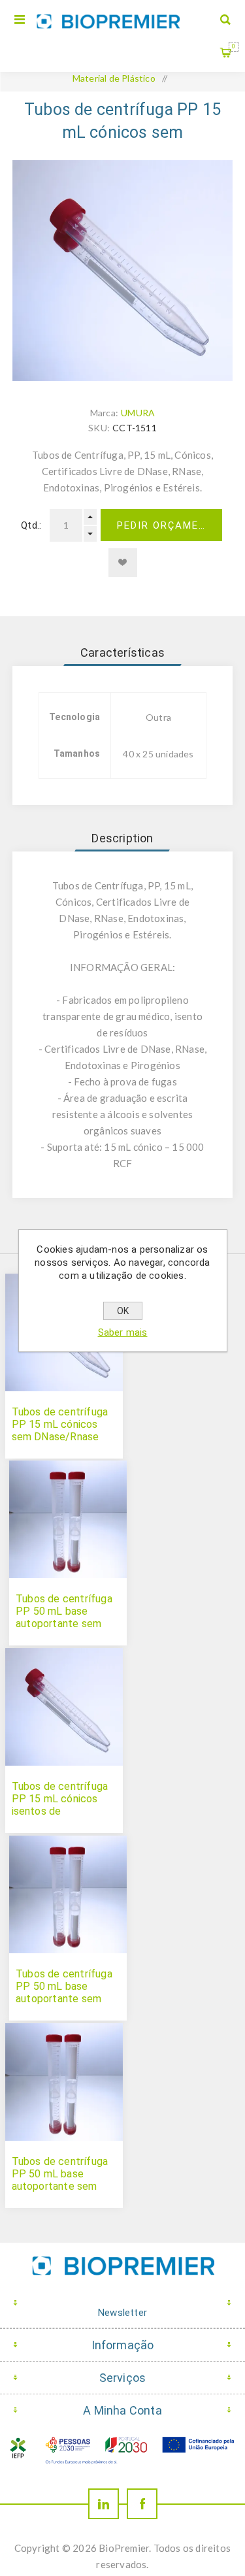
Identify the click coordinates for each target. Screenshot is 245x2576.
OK (123, 1311)
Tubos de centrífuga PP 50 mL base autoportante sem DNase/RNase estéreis (64, 1624)
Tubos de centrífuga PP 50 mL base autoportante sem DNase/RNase (60, 2180)
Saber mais (123, 1332)
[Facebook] (142, 2504)
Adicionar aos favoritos (123, 563)
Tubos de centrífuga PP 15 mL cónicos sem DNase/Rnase (60, 1424)
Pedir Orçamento (170, 525)
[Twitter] (104, 2504)
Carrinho (234, 46)
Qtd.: (31, 525)
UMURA (138, 413)
